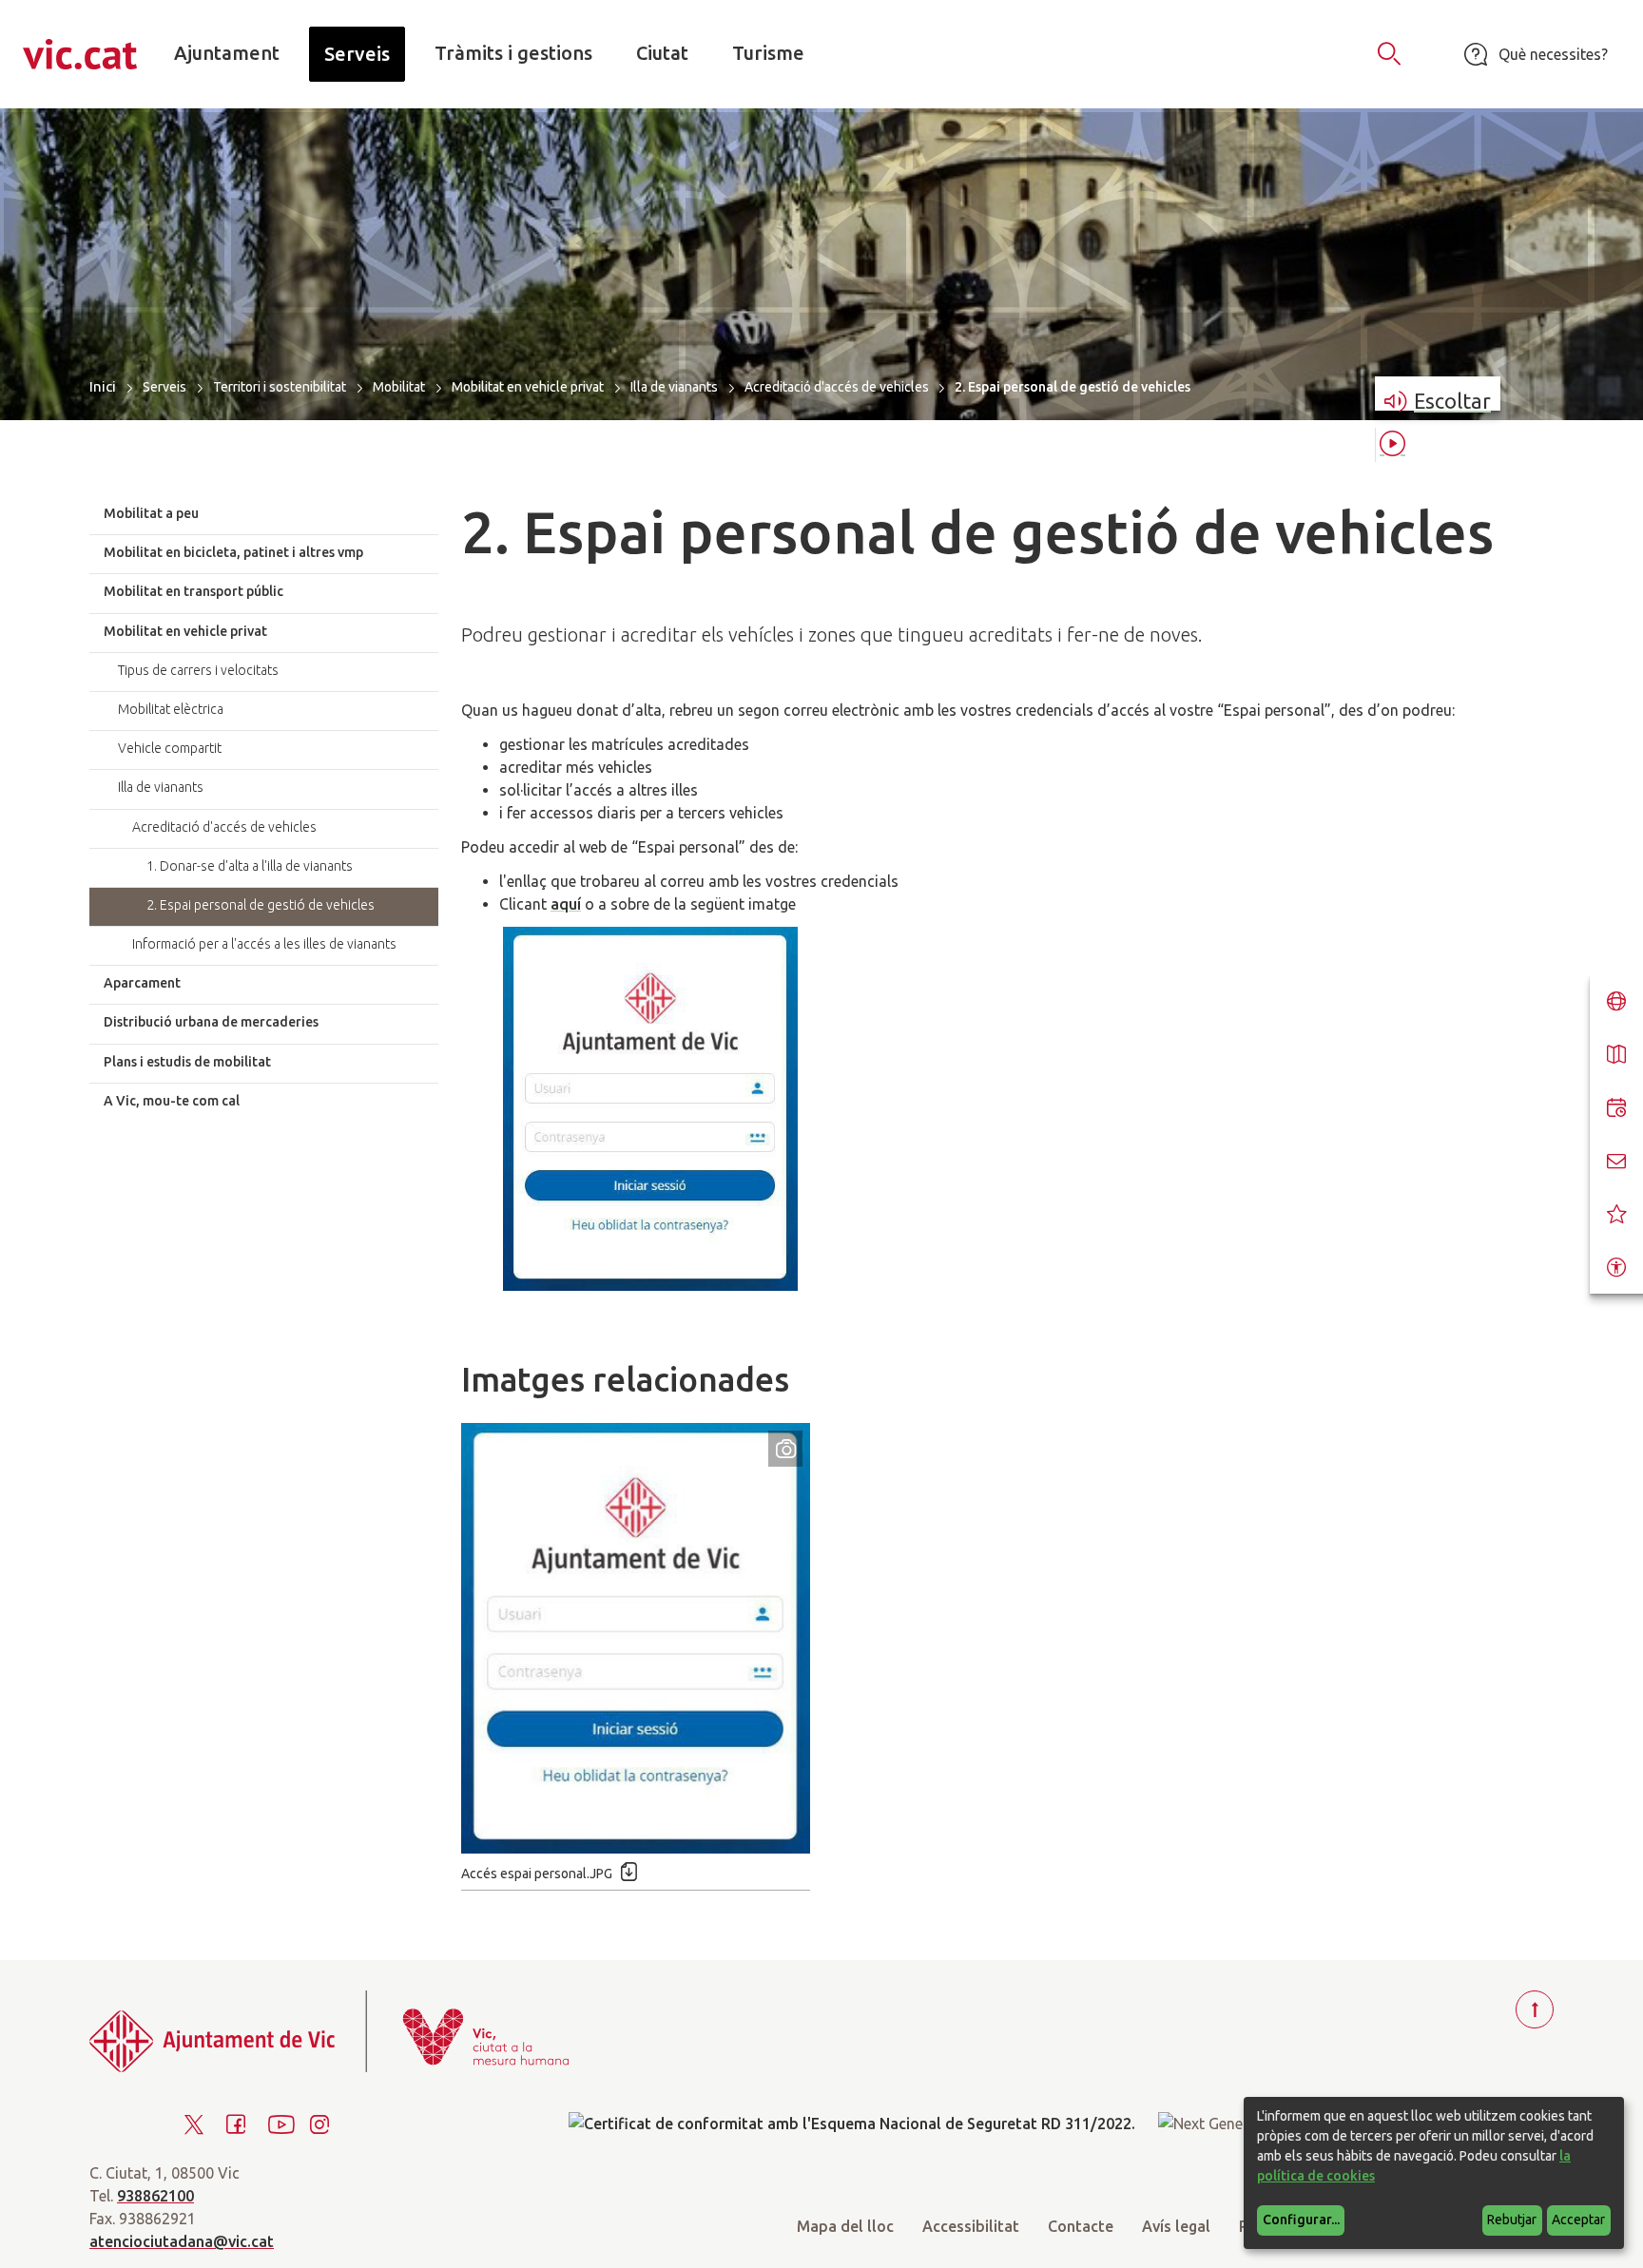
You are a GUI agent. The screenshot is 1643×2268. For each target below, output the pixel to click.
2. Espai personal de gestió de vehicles (261, 905)
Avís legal (1176, 2226)
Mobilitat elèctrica (171, 709)
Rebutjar (1512, 2220)
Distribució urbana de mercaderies (211, 1022)
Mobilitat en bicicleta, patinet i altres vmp (233, 552)
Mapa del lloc (845, 2226)
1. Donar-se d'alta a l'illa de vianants (250, 866)
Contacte (1081, 2226)
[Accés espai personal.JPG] (636, 1638)
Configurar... (1301, 2220)
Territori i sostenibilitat (280, 387)
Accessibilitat (971, 2226)
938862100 (155, 2196)
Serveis (164, 387)
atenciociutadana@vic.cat (182, 2241)
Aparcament (142, 983)
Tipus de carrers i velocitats (198, 670)
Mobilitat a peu (151, 513)
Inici (103, 386)
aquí (566, 904)
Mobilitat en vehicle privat (528, 387)
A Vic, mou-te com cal (172, 1101)
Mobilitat (399, 387)
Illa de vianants (674, 387)
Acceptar (1578, 2220)
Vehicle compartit (170, 748)
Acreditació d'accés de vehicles (837, 387)
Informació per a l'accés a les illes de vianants (264, 944)
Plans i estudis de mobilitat (187, 1062)
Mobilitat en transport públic (193, 591)
